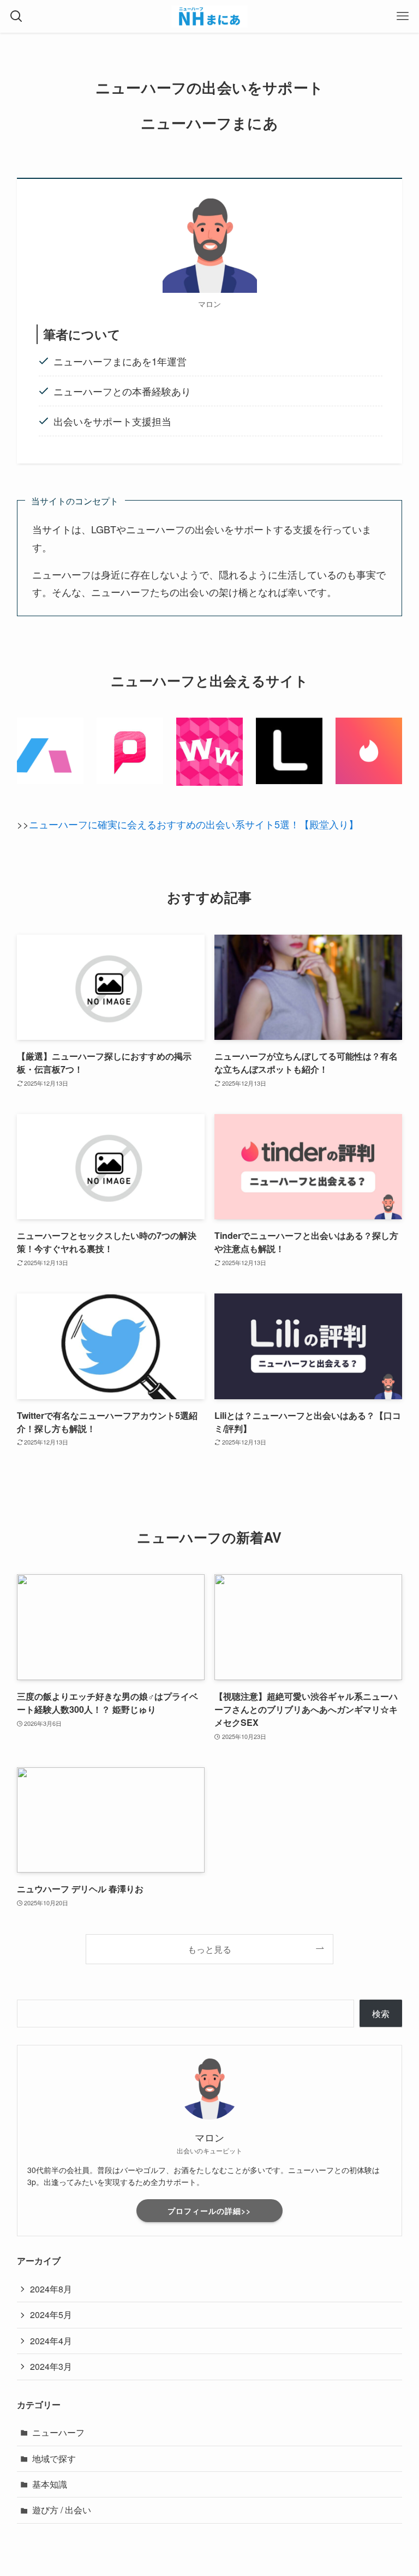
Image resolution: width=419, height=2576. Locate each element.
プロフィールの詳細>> (209, 2211)
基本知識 (50, 2484)
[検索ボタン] (16, 16)
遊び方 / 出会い (62, 2510)
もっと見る (209, 1949)
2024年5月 (51, 2315)
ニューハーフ (58, 2432)
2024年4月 (51, 2341)
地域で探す (54, 2458)
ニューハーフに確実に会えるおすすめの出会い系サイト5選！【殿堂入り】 (194, 824)
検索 (381, 2014)
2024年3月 (51, 2366)
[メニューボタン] (403, 16)
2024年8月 (51, 2289)
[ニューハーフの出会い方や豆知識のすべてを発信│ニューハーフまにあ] (209, 16)
